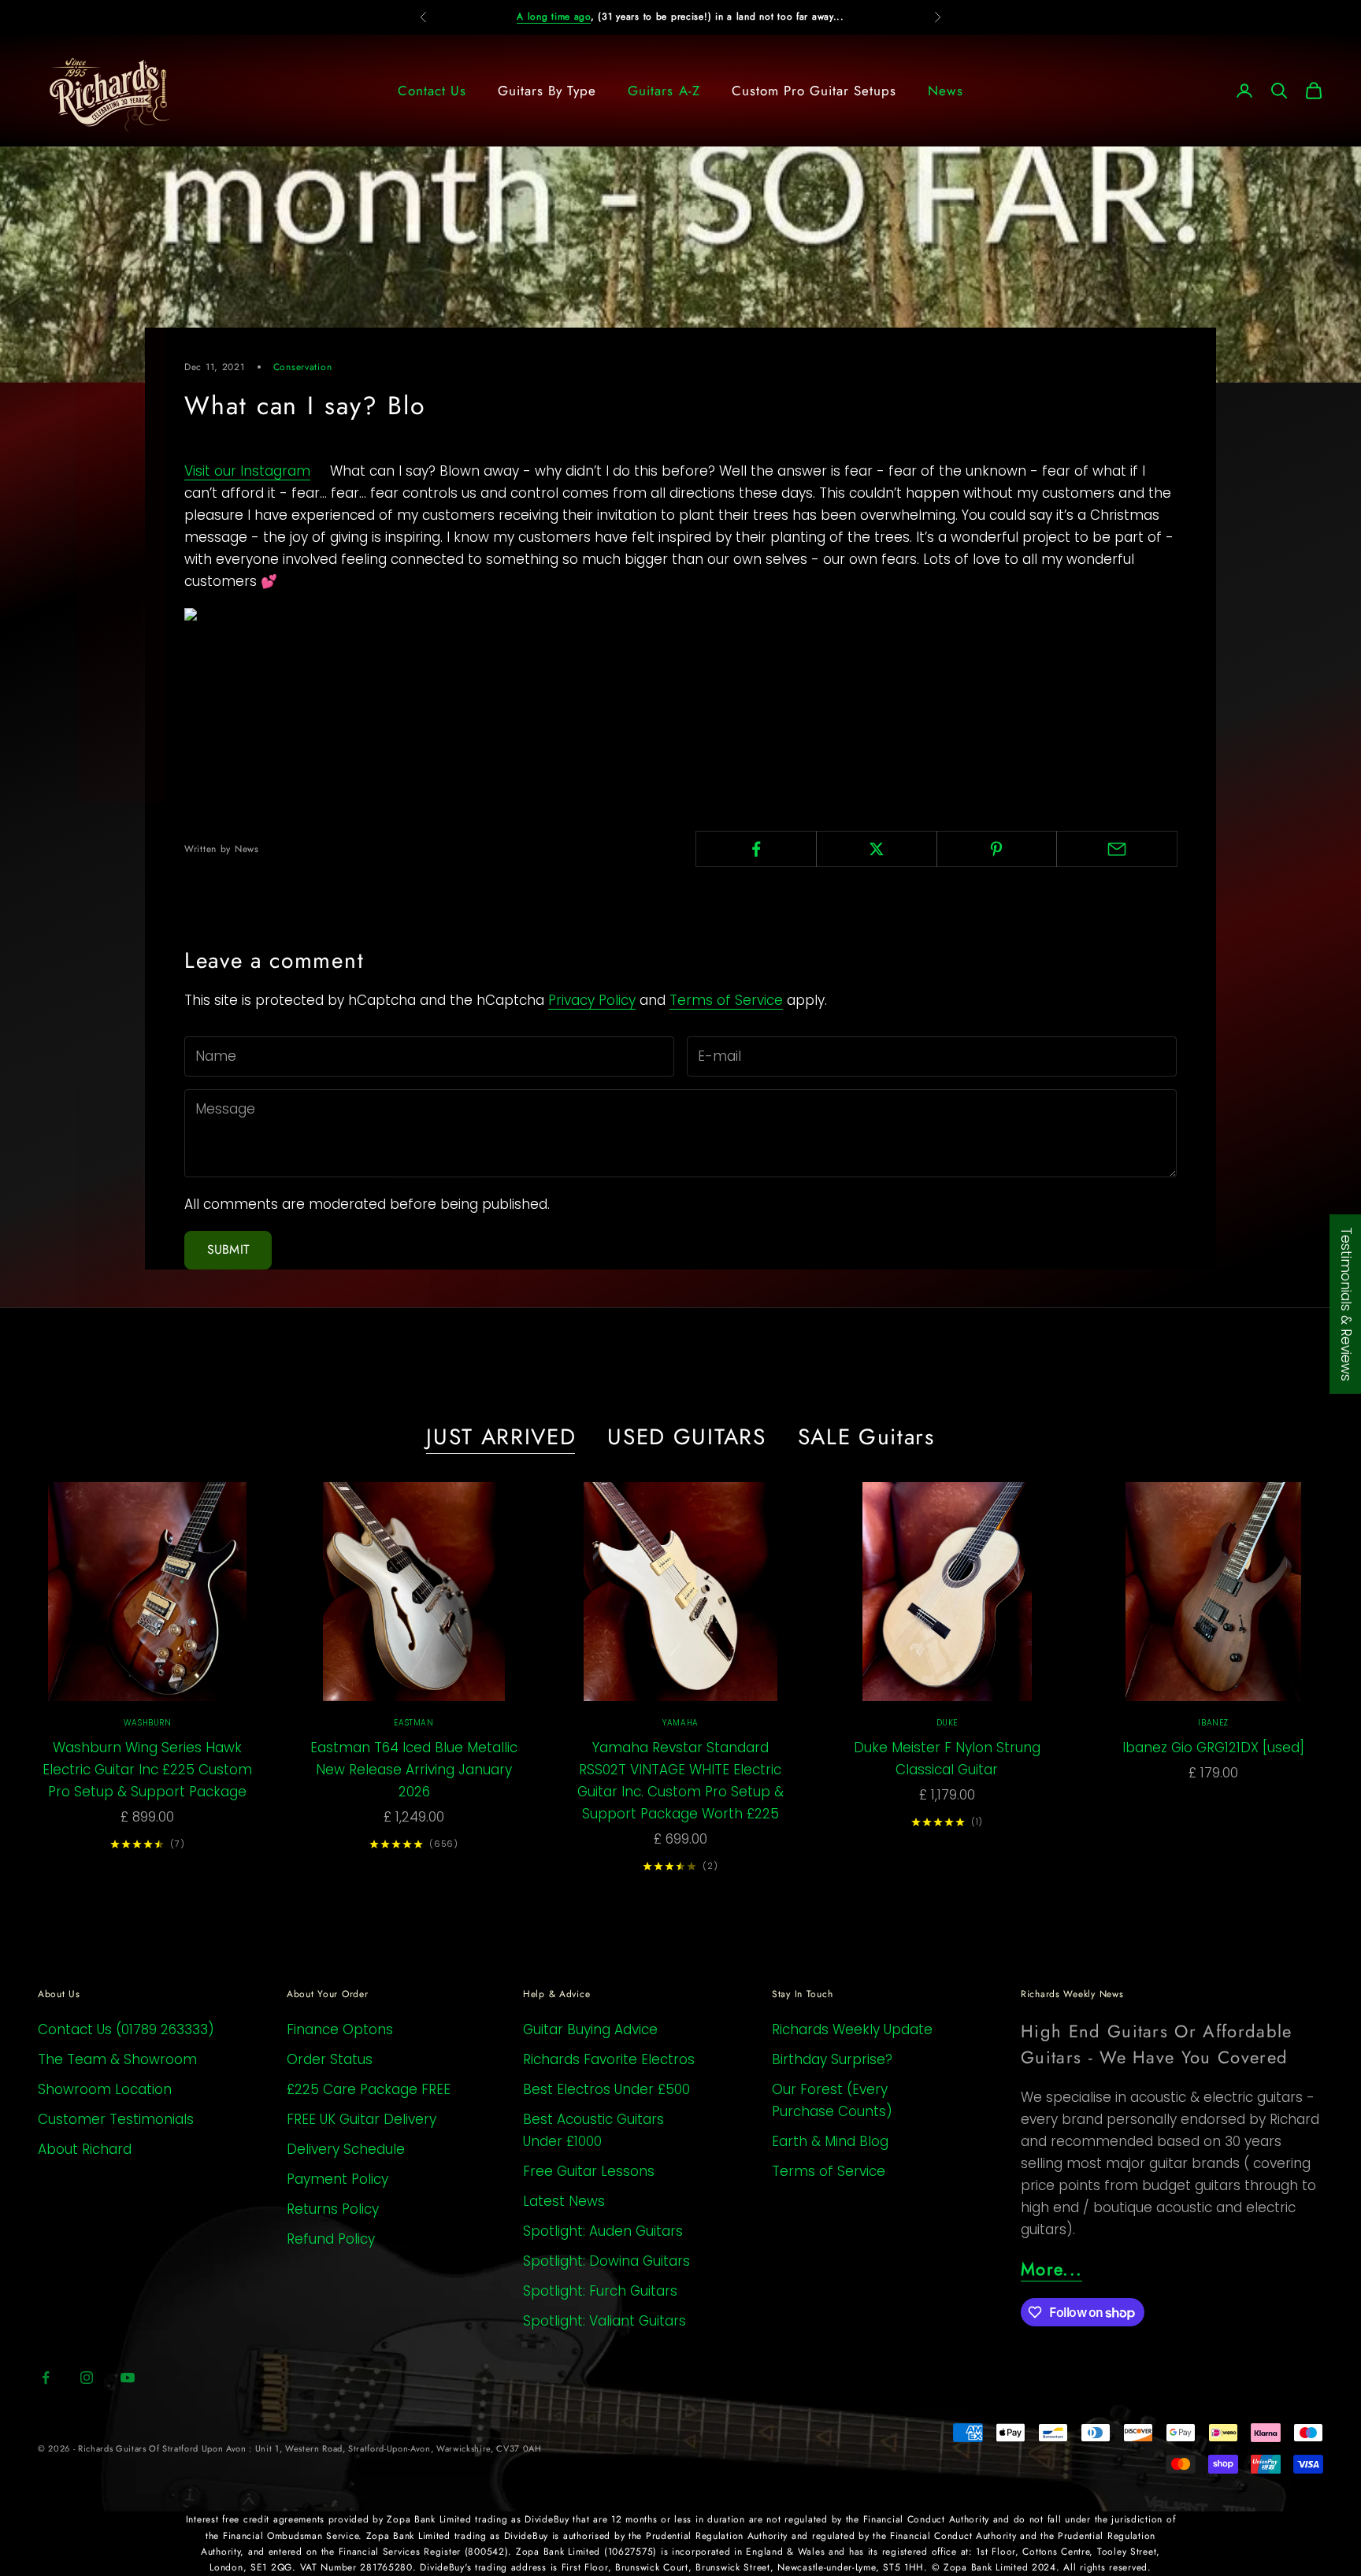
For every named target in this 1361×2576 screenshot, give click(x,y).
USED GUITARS (686, 1437)
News (946, 91)
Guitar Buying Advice (590, 2029)
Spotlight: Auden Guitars (603, 2231)
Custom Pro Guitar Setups (814, 91)
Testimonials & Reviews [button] (1346, 1303)
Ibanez (1213, 1723)
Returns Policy (333, 2209)
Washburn (148, 1723)
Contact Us (432, 91)
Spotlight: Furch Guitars (600, 2291)
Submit (228, 1249)
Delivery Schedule (346, 2149)
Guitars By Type (547, 91)
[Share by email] (1117, 849)
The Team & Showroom (117, 2059)
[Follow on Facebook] (46, 2378)
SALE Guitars (866, 1437)
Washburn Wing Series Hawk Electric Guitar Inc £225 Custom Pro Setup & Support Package (147, 1770)
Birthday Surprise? (832, 2059)
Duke (947, 1723)
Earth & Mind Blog (830, 2141)
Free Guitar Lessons (589, 2171)
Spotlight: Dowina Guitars (606, 2261)
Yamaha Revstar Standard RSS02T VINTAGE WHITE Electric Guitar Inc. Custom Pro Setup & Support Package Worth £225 (680, 1781)
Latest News (564, 2201)
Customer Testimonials (116, 2119)
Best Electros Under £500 (606, 2089)
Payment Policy (337, 2179)
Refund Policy (331, 2239)
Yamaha (680, 1723)
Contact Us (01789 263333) (126, 2029)
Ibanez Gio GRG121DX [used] (1213, 1748)
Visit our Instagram (247, 471)
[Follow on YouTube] (128, 2378)
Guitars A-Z (664, 91)
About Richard (85, 2149)
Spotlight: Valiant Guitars (604, 2321)
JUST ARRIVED (501, 1437)
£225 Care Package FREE (369, 2089)
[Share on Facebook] (756, 849)
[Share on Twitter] (877, 849)
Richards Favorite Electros (609, 2059)
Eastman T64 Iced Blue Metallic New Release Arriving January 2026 (414, 1770)
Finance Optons (340, 2029)
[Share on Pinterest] (997, 849)
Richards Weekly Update (852, 2029)
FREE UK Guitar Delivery (362, 2119)
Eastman (413, 1723)
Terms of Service (726, 1000)
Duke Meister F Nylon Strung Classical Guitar (947, 1759)
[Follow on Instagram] (87, 2378)
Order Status (330, 2059)
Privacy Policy (592, 1000)
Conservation (303, 367)
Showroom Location (105, 2089)
